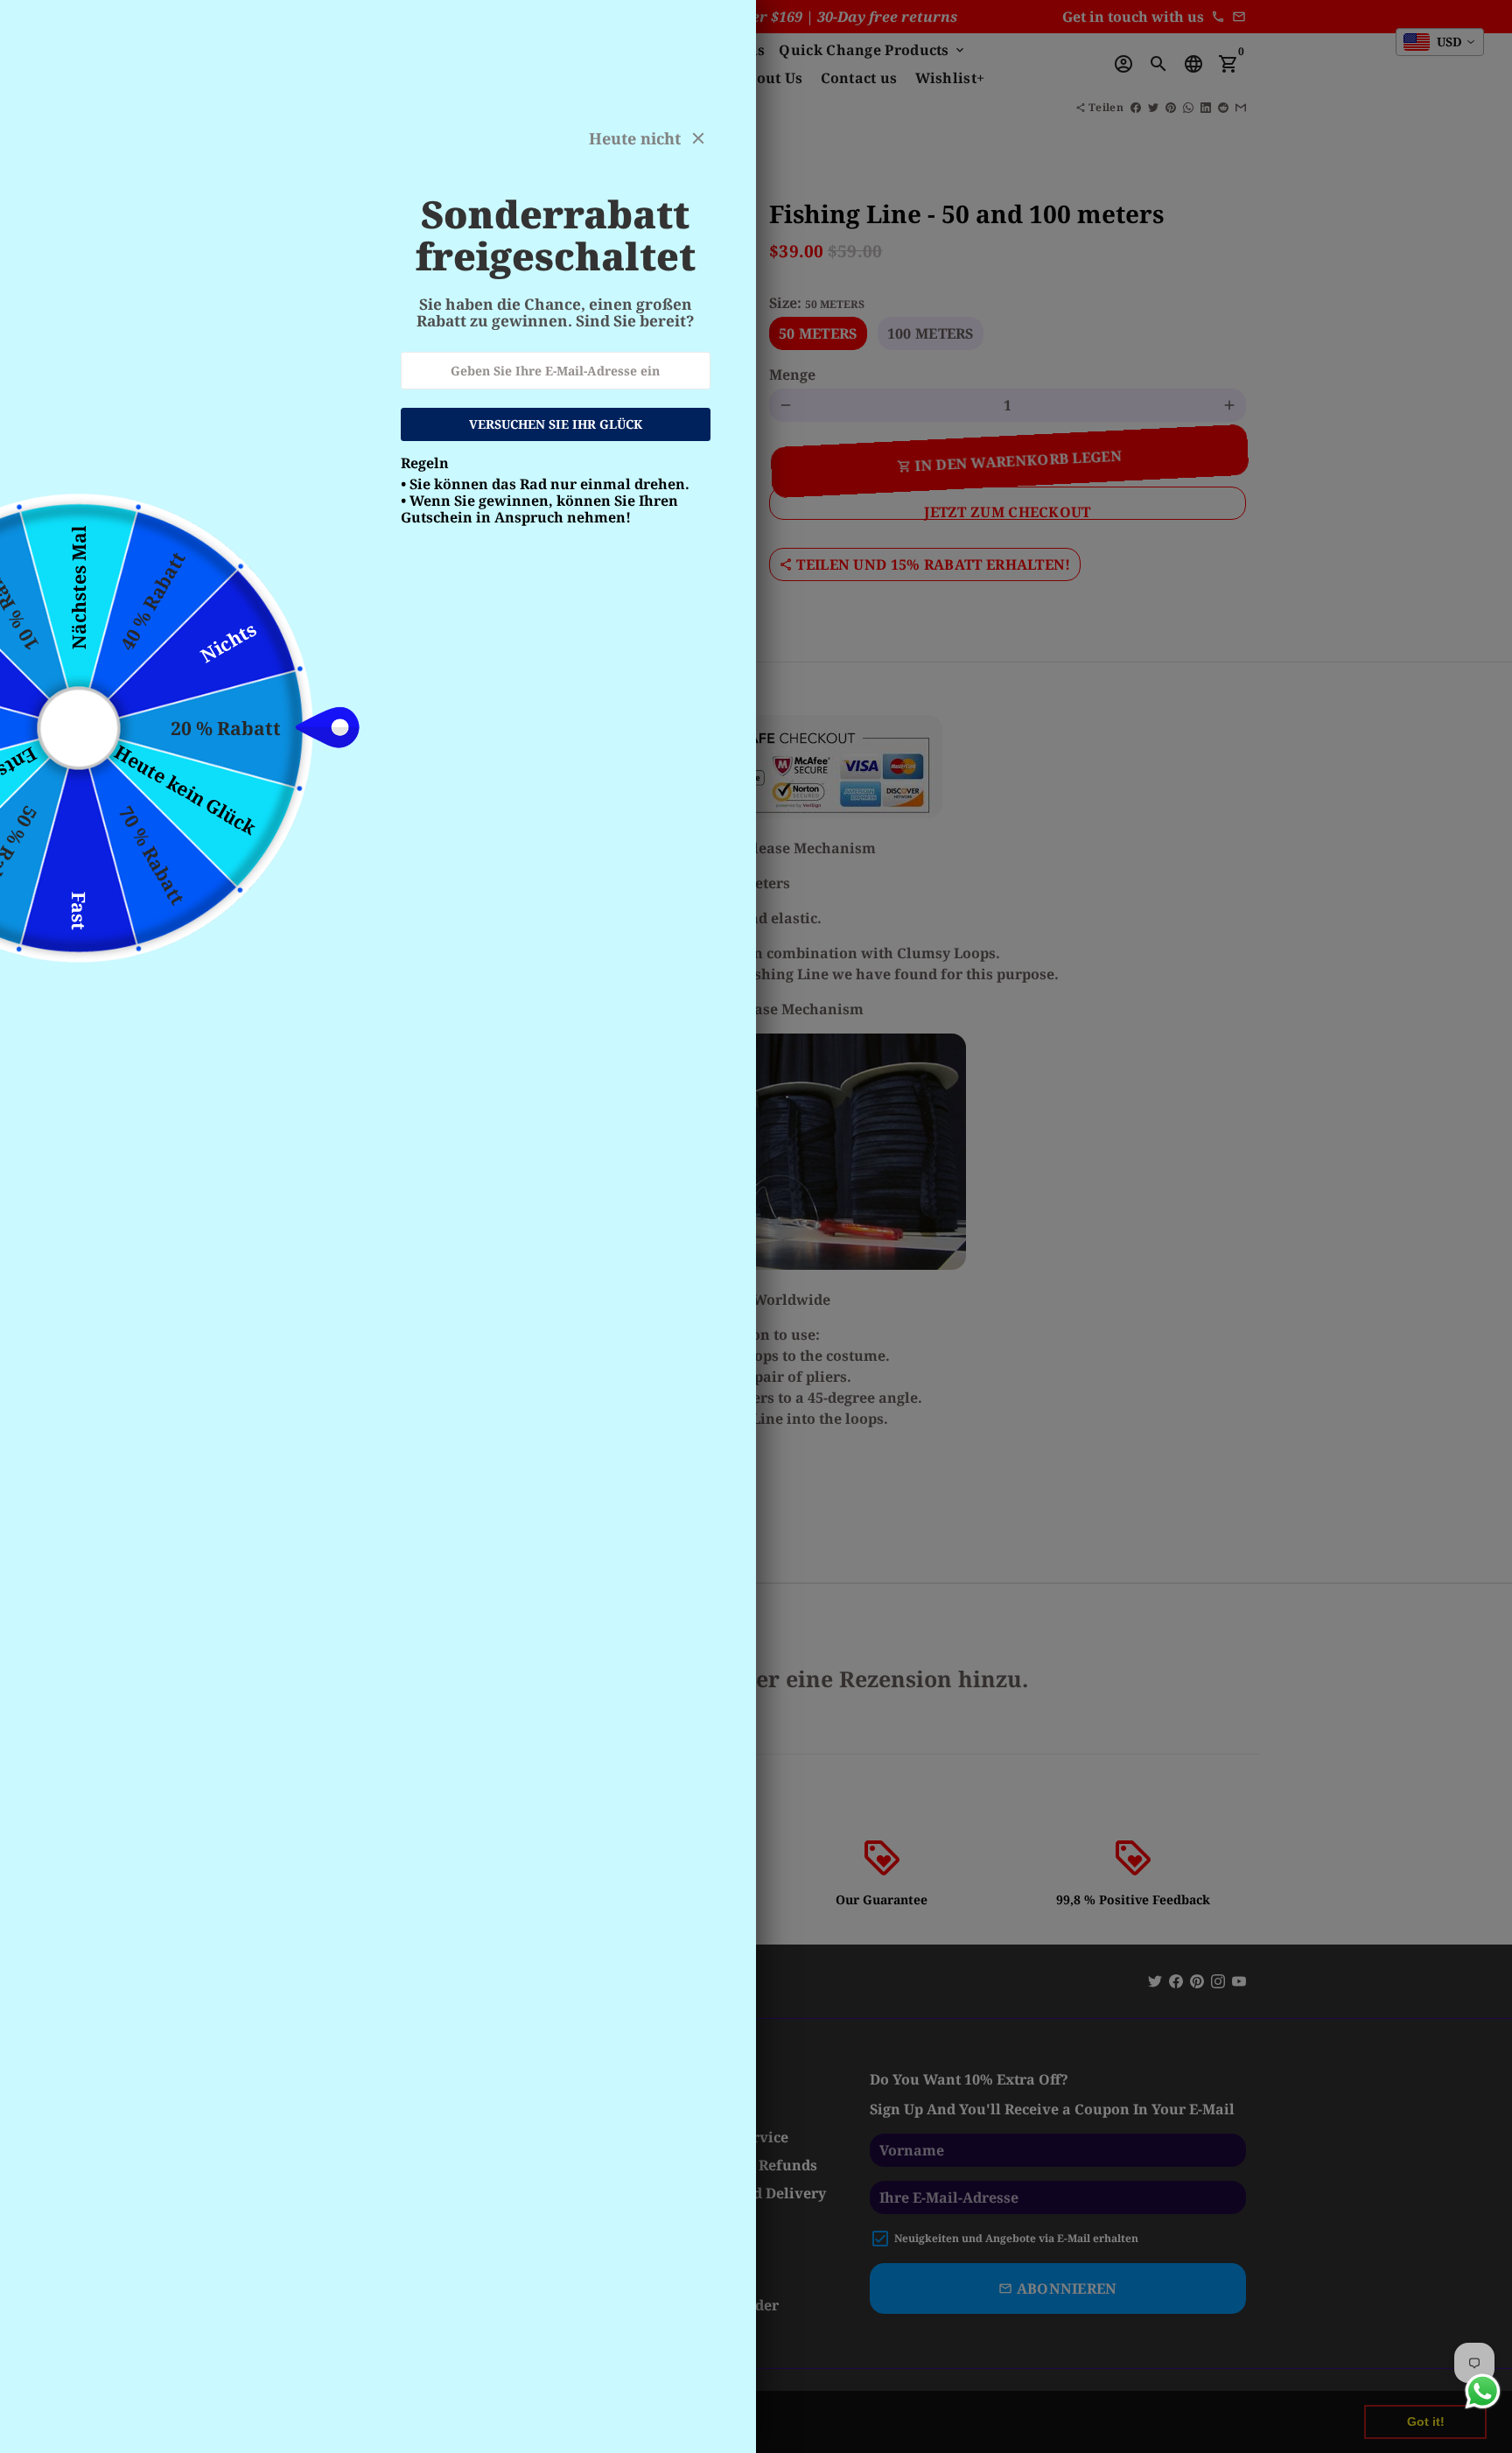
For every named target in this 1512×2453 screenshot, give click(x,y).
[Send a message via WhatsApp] (1483, 2391)
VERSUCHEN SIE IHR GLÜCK (556, 424)
